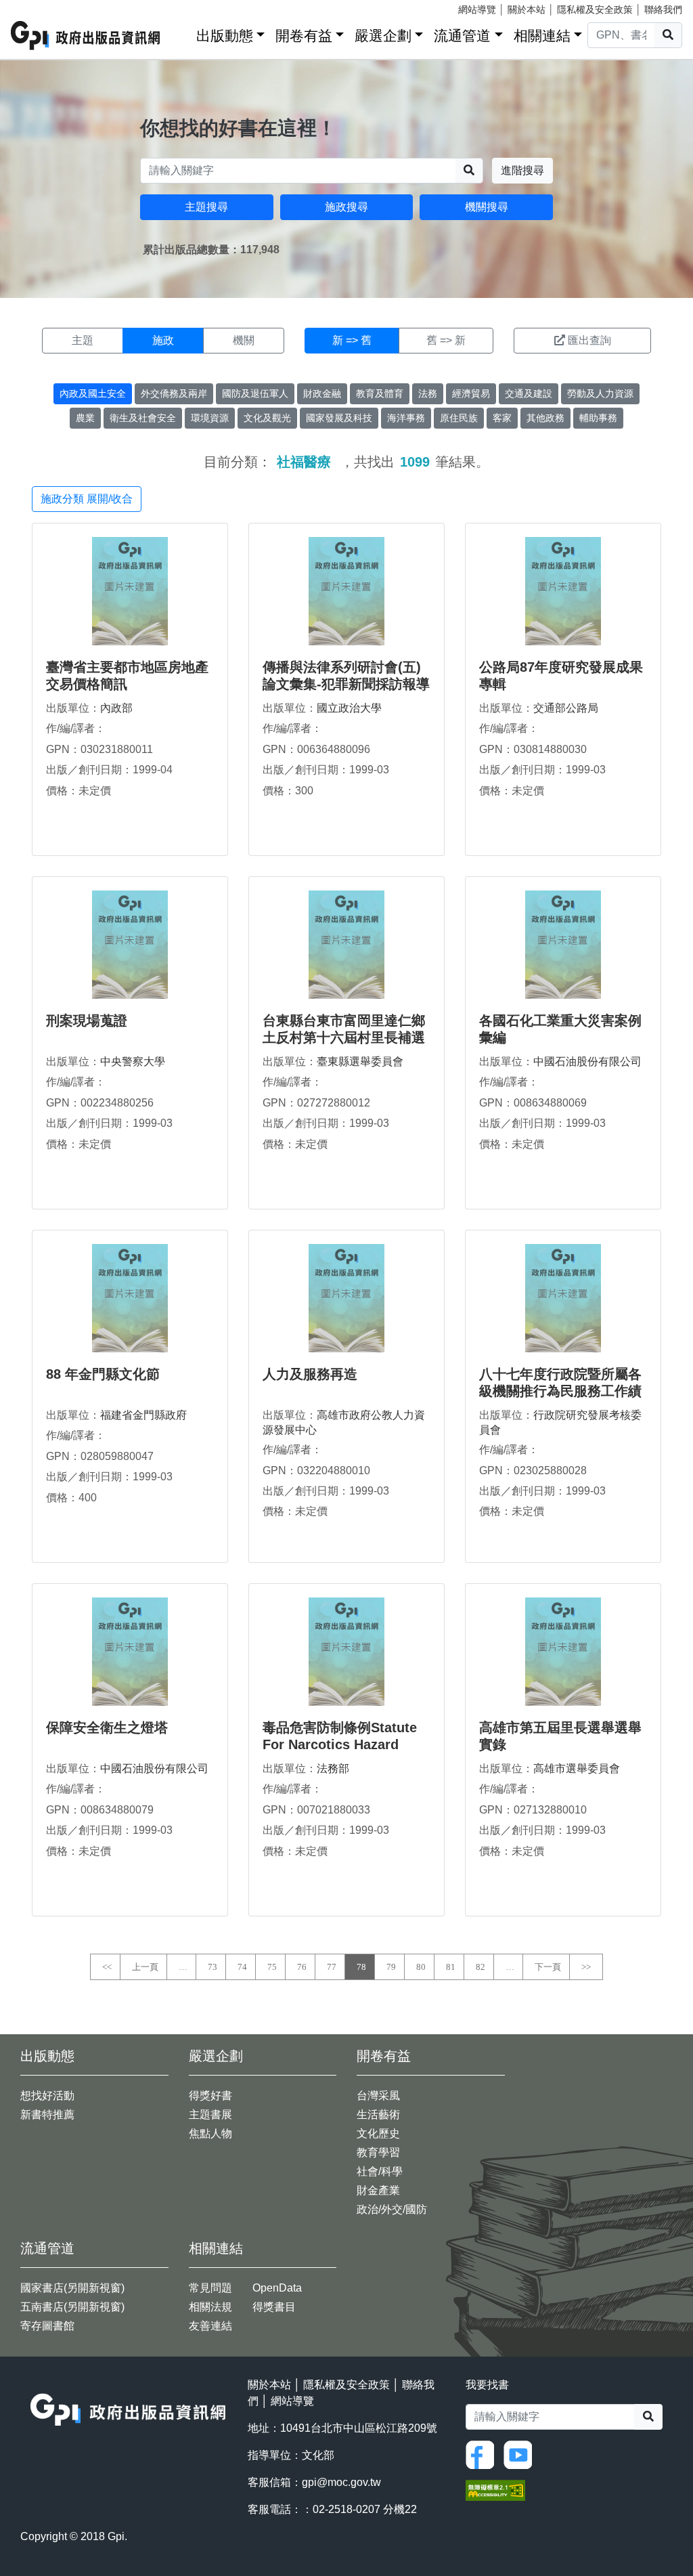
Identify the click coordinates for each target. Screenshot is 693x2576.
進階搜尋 (522, 170)
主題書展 (210, 2115)
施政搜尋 (346, 207)
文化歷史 (378, 2133)
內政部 (116, 708)
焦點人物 (210, 2133)
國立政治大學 (349, 708)
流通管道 (462, 36)
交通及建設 (529, 393)
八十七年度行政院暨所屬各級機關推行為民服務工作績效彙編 (560, 1391)
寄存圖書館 (47, 2326)
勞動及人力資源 (600, 393)
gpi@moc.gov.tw (341, 2482)
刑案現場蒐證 (87, 1021)
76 (302, 1967)
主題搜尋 (206, 207)
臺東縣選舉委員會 (360, 1061)
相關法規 (210, 2307)
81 (451, 1967)
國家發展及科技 (339, 418)
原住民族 (459, 418)
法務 (428, 393)
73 (213, 1967)
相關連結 (542, 36)
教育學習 (378, 2152)
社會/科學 (380, 2171)
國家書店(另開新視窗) (72, 2288)
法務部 (333, 1768)
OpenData (277, 2288)
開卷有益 (304, 36)
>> (586, 1967)
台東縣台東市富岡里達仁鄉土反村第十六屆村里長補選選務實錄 (344, 1037)
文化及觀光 (267, 418)
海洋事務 (406, 418)
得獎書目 (274, 2307)
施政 (163, 340)
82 (480, 1967)
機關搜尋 (487, 207)
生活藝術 (378, 2115)
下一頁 (548, 1967)
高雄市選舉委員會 (577, 1768)
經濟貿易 (471, 393)
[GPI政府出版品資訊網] (86, 36)
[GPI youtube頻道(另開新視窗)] (521, 2454)
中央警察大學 (133, 1061)
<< (107, 1967)
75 (272, 1967)
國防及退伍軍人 (255, 393)
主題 (83, 340)
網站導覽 (477, 9)
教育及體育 (380, 393)
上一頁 (145, 1967)
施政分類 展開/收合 (87, 499)
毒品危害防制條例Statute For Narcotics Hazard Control (340, 1744)
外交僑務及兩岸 (174, 393)
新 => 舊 (352, 340)
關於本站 (527, 9)
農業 (85, 418)
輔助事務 (598, 418)
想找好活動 (47, 2096)
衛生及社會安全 (143, 418)
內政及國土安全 (93, 393)
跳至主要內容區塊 (38, 7)
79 (391, 1967)
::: (181, 33)
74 (242, 1967)
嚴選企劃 (383, 36)
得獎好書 (210, 2096)
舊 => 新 (446, 340)
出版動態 (225, 36)
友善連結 (210, 2326)
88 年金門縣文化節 (103, 1374)
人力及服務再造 (310, 1374)
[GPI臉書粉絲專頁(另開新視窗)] (483, 2454)
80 (421, 1967)
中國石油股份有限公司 (587, 1061)
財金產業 (378, 2190)
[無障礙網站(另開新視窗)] (495, 2490)
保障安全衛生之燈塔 (107, 1727)
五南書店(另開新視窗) (72, 2307)
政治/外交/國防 (392, 2209)
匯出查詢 (589, 340)
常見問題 (210, 2288)
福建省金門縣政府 (143, 1415)
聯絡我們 (663, 9)
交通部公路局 (566, 708)
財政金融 (322, 393)
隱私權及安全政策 (595, 9)
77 (332, 1967)
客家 (502, 418)
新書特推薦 (47, 2115)
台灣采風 (378, 2096)
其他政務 (545, 418)
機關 (244, 340)
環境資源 (210, 418)
